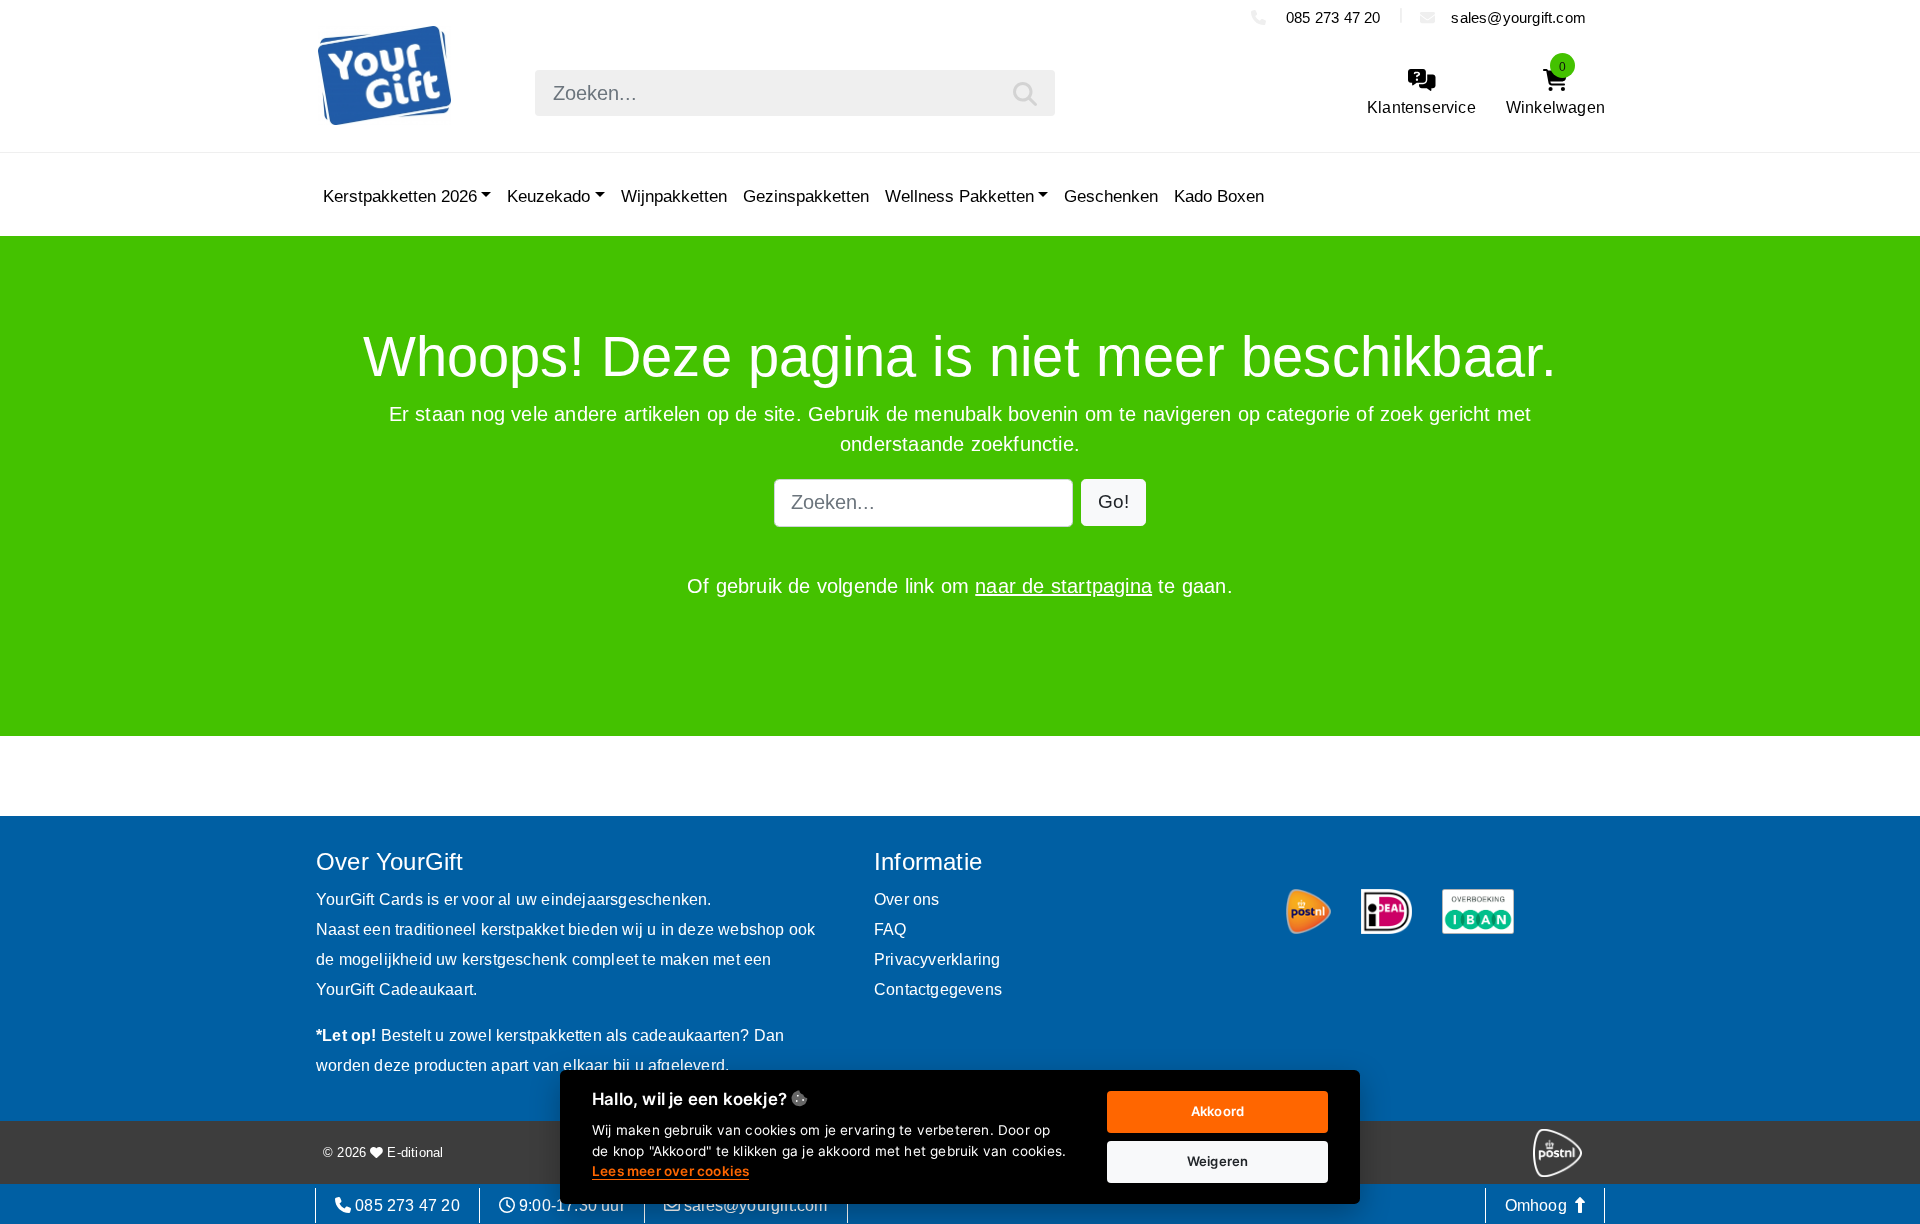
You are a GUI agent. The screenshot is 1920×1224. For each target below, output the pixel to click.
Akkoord (1217, 1111)
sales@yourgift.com (1518, 17)
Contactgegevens (938, 989)
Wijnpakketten (674, 196)
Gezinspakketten (806, 196)
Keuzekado (548, 196)
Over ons (907, 899)
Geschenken (1111, 196)
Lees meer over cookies (670, 1171)
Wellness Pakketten (959, 196)
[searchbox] (795, 93)
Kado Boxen (1219, 196)
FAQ (890, 929)
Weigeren (1218, 1161)
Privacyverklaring (937, 959)
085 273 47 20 (1331, 17)
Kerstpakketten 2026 (400, 196)
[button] (1113, 502)
